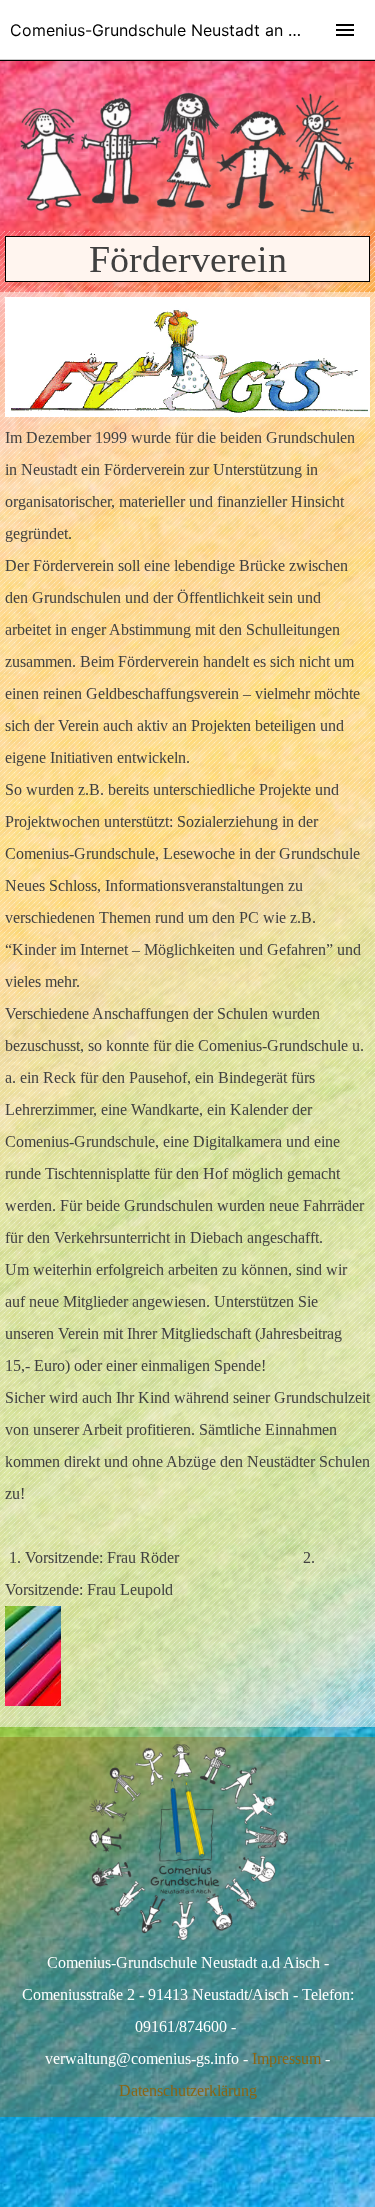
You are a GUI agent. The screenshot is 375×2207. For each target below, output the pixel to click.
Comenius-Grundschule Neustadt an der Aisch (184, 30)
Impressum (286, 2058)
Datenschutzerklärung (188, 2090)
